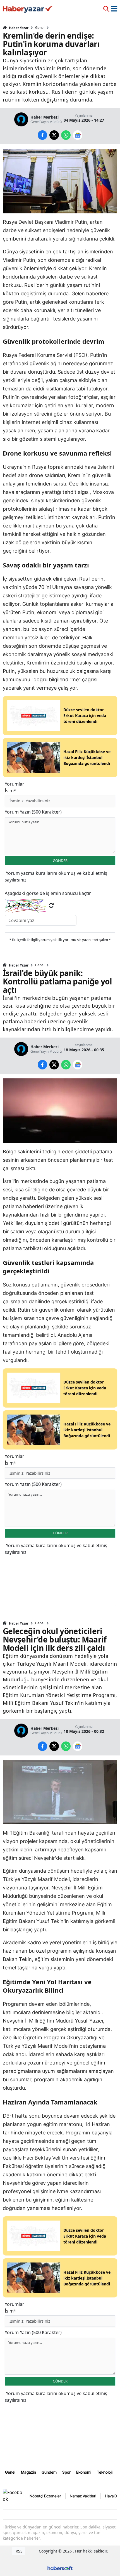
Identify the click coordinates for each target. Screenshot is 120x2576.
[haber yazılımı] (60, 2567)
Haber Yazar (18, 28)
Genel (40, 28)
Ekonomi (84, 2472)
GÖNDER (60, 861)
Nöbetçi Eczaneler (45, 2496)
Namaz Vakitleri (83, 2496)
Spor (66, 2472)
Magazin (28, 2472)
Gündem (49, 2472)
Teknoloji (105, 2472)
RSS (19, 2551)
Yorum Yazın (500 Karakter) (33, 812)
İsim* (10, 791)
